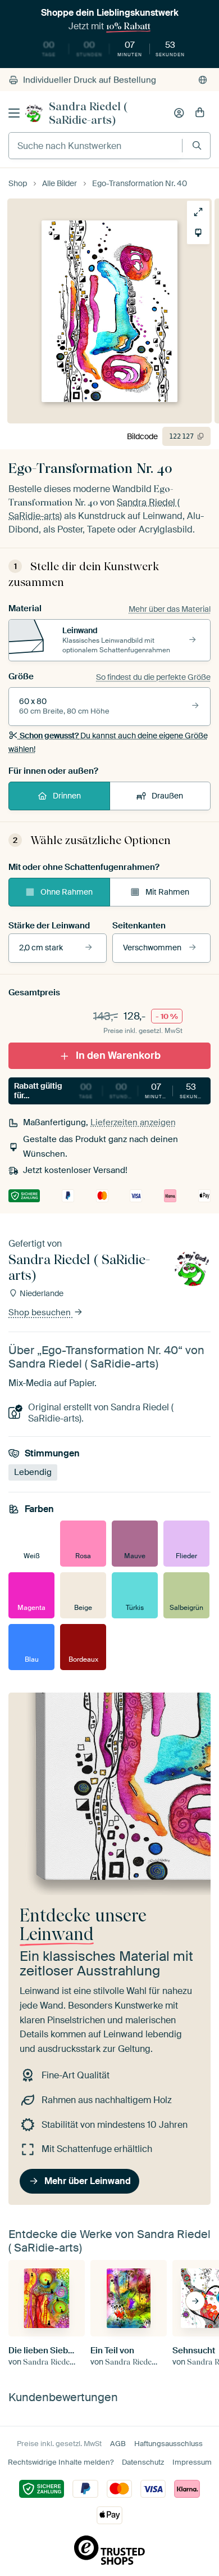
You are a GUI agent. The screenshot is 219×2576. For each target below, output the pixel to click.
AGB (118, 2444)
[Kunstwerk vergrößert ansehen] (198, 212)
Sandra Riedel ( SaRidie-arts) (88, 113)
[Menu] (14, 113)
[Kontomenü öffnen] (179, 113)
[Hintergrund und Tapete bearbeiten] (198, 233)
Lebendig (33, 1472)
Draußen (167, 796)
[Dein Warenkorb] (200, 113)
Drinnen (67, 796)
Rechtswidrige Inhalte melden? (61, 2462)
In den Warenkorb (118, 1055)
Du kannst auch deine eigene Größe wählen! (108, 742)
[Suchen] (197, 145)
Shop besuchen (41, 1312)
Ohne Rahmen (67, 892)
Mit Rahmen (167, 892)
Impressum (192, 2462)
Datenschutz (143, 2462)
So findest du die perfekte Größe (153, 677)
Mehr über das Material (170, 609)
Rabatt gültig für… (111, 1091)
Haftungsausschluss (168, 2444)
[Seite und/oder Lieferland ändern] (203, 80)
